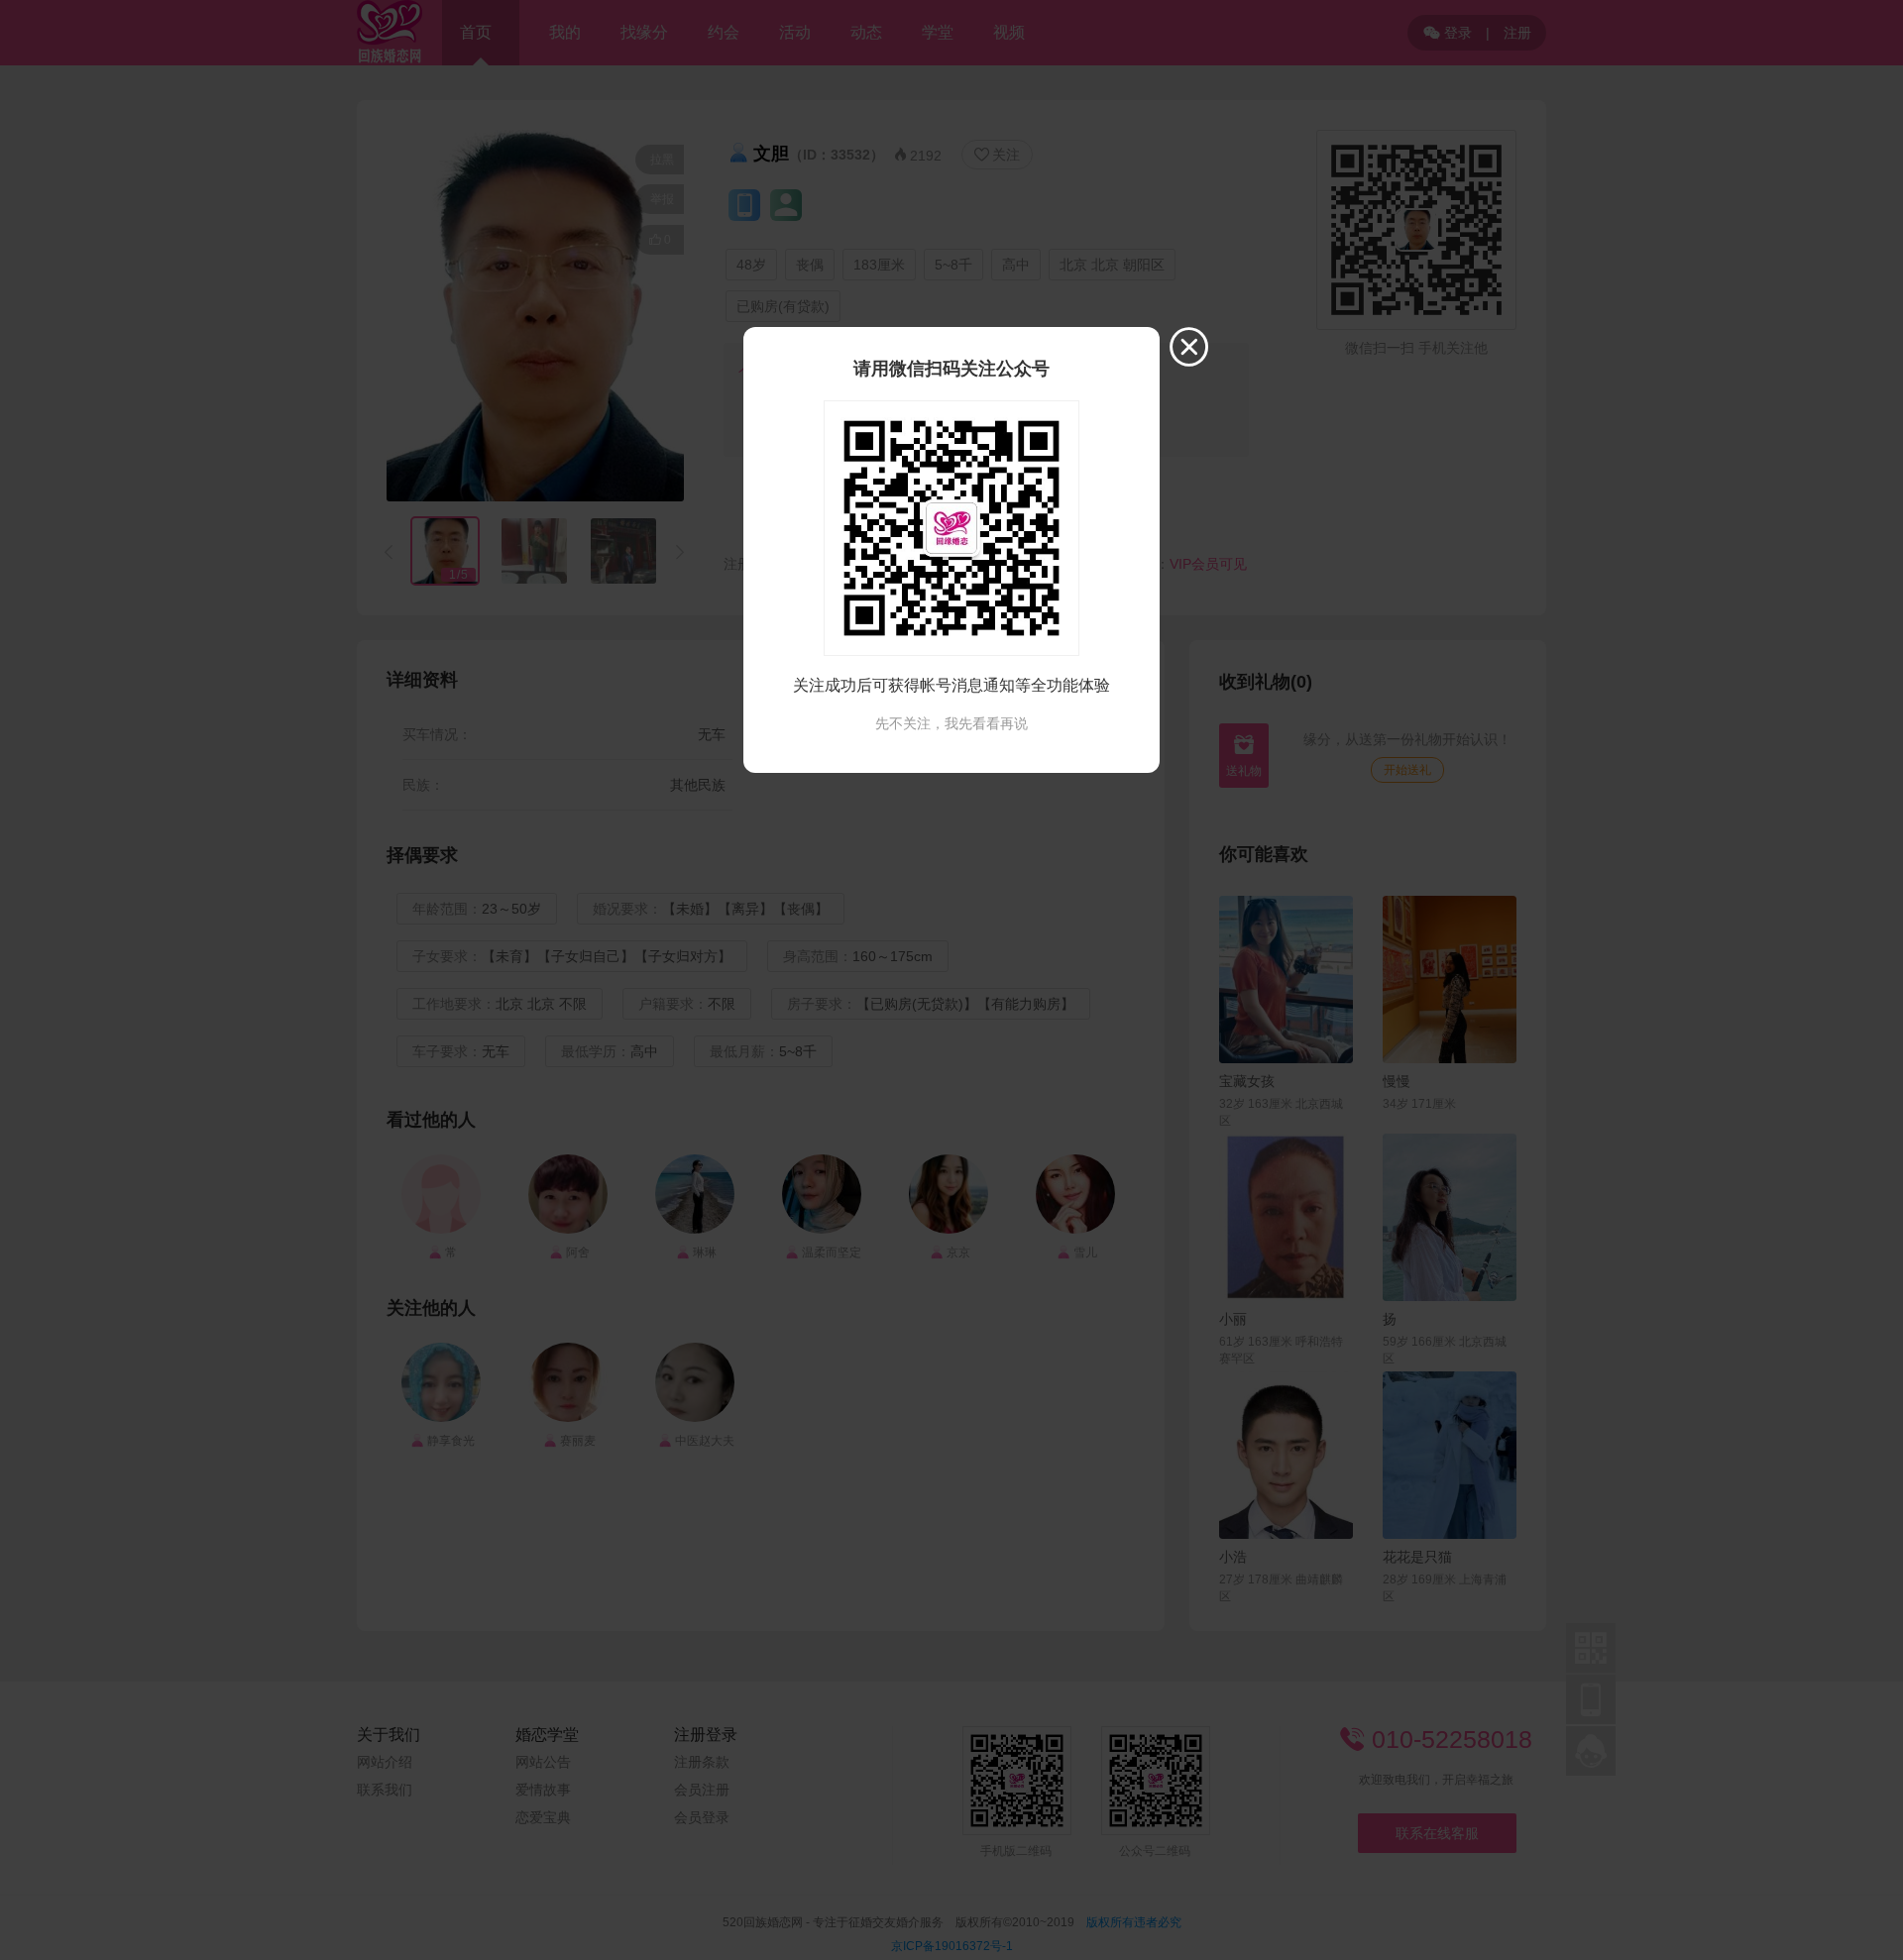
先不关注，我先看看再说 (951, 723)
